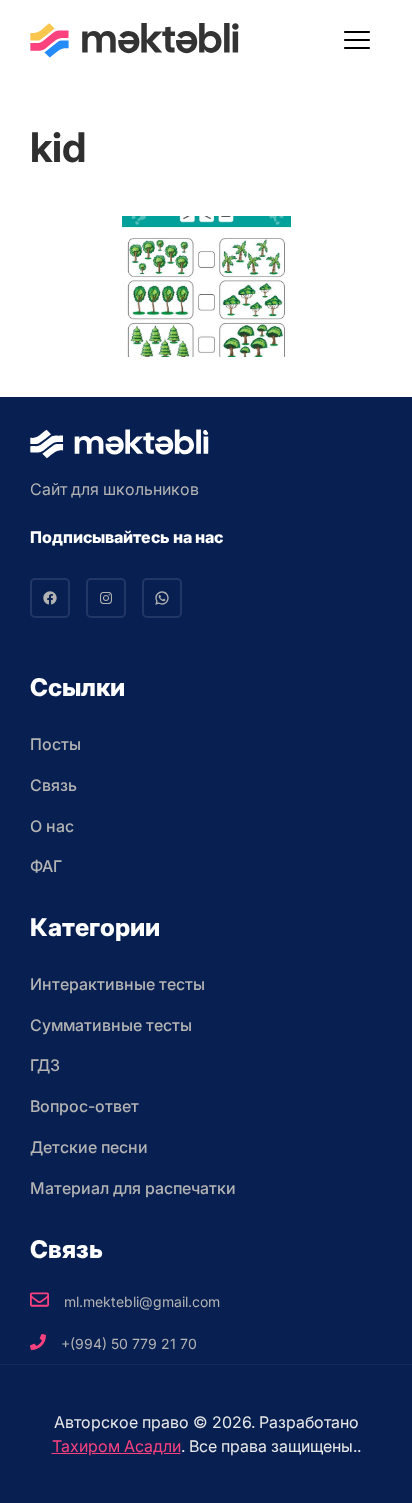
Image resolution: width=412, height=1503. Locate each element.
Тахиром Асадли (116, 1446)
